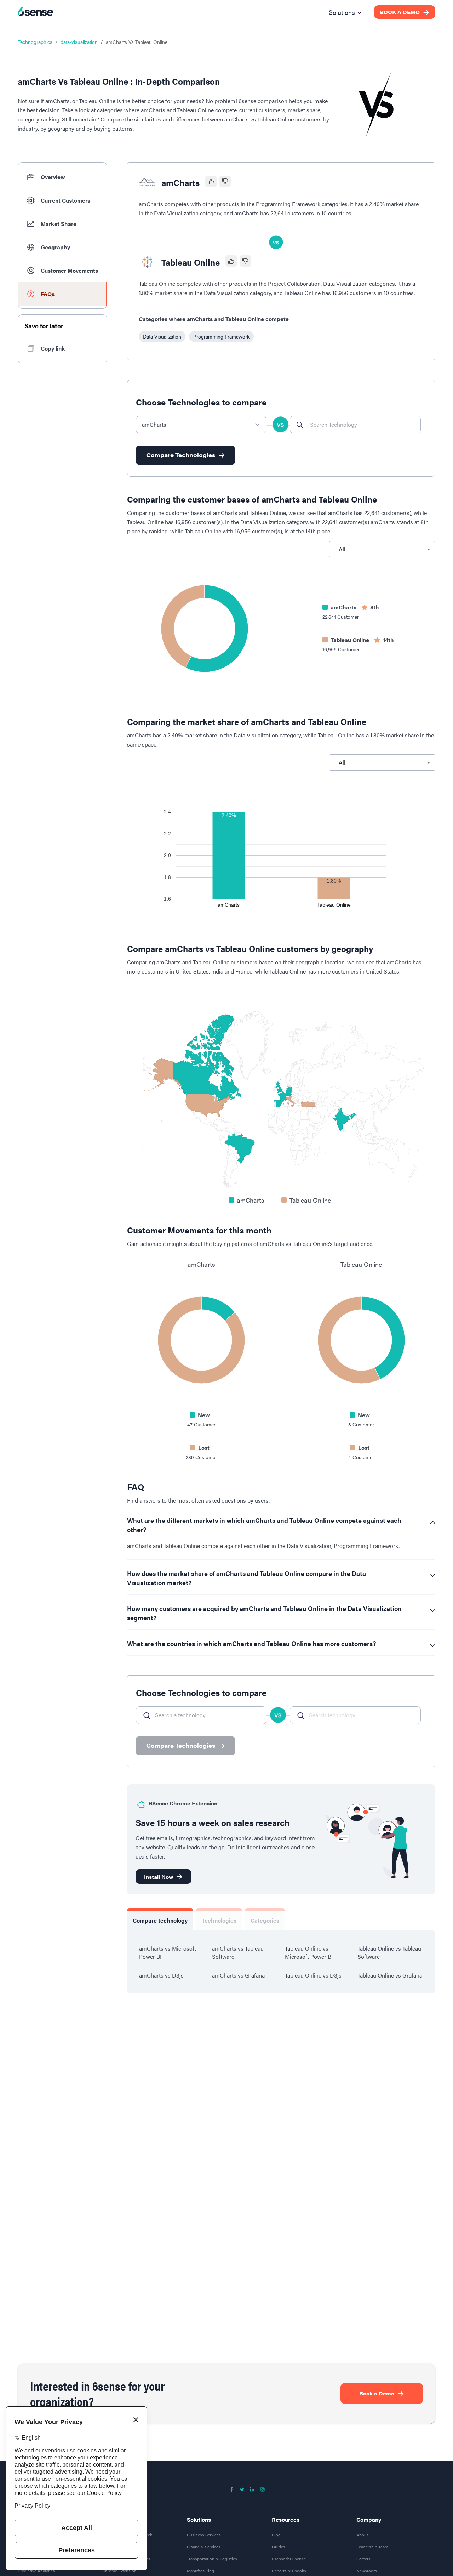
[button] (62, 177)
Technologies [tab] (219, 1920)
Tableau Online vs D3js (313, 1975)
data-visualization (79, 42)
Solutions (199, 2523)
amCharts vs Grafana (238, 1975)
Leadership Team (372, 2550)
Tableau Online (191, 262)
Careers (363, 2562)
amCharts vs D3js (161, 1975)
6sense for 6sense (289, 2562)
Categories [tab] (265, 1920)
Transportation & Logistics (212, 2562)
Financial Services (204, 2550)
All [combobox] (342, 549)
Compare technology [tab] (160, 1920)
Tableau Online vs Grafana (390, 1975)
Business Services (204, 2538)
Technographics (35, 42)
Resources (286, 2523)
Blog (276, 2538)
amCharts (180, 182)
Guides (279, 2550)
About (362, 2538)
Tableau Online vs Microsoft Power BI (309, 1952)
